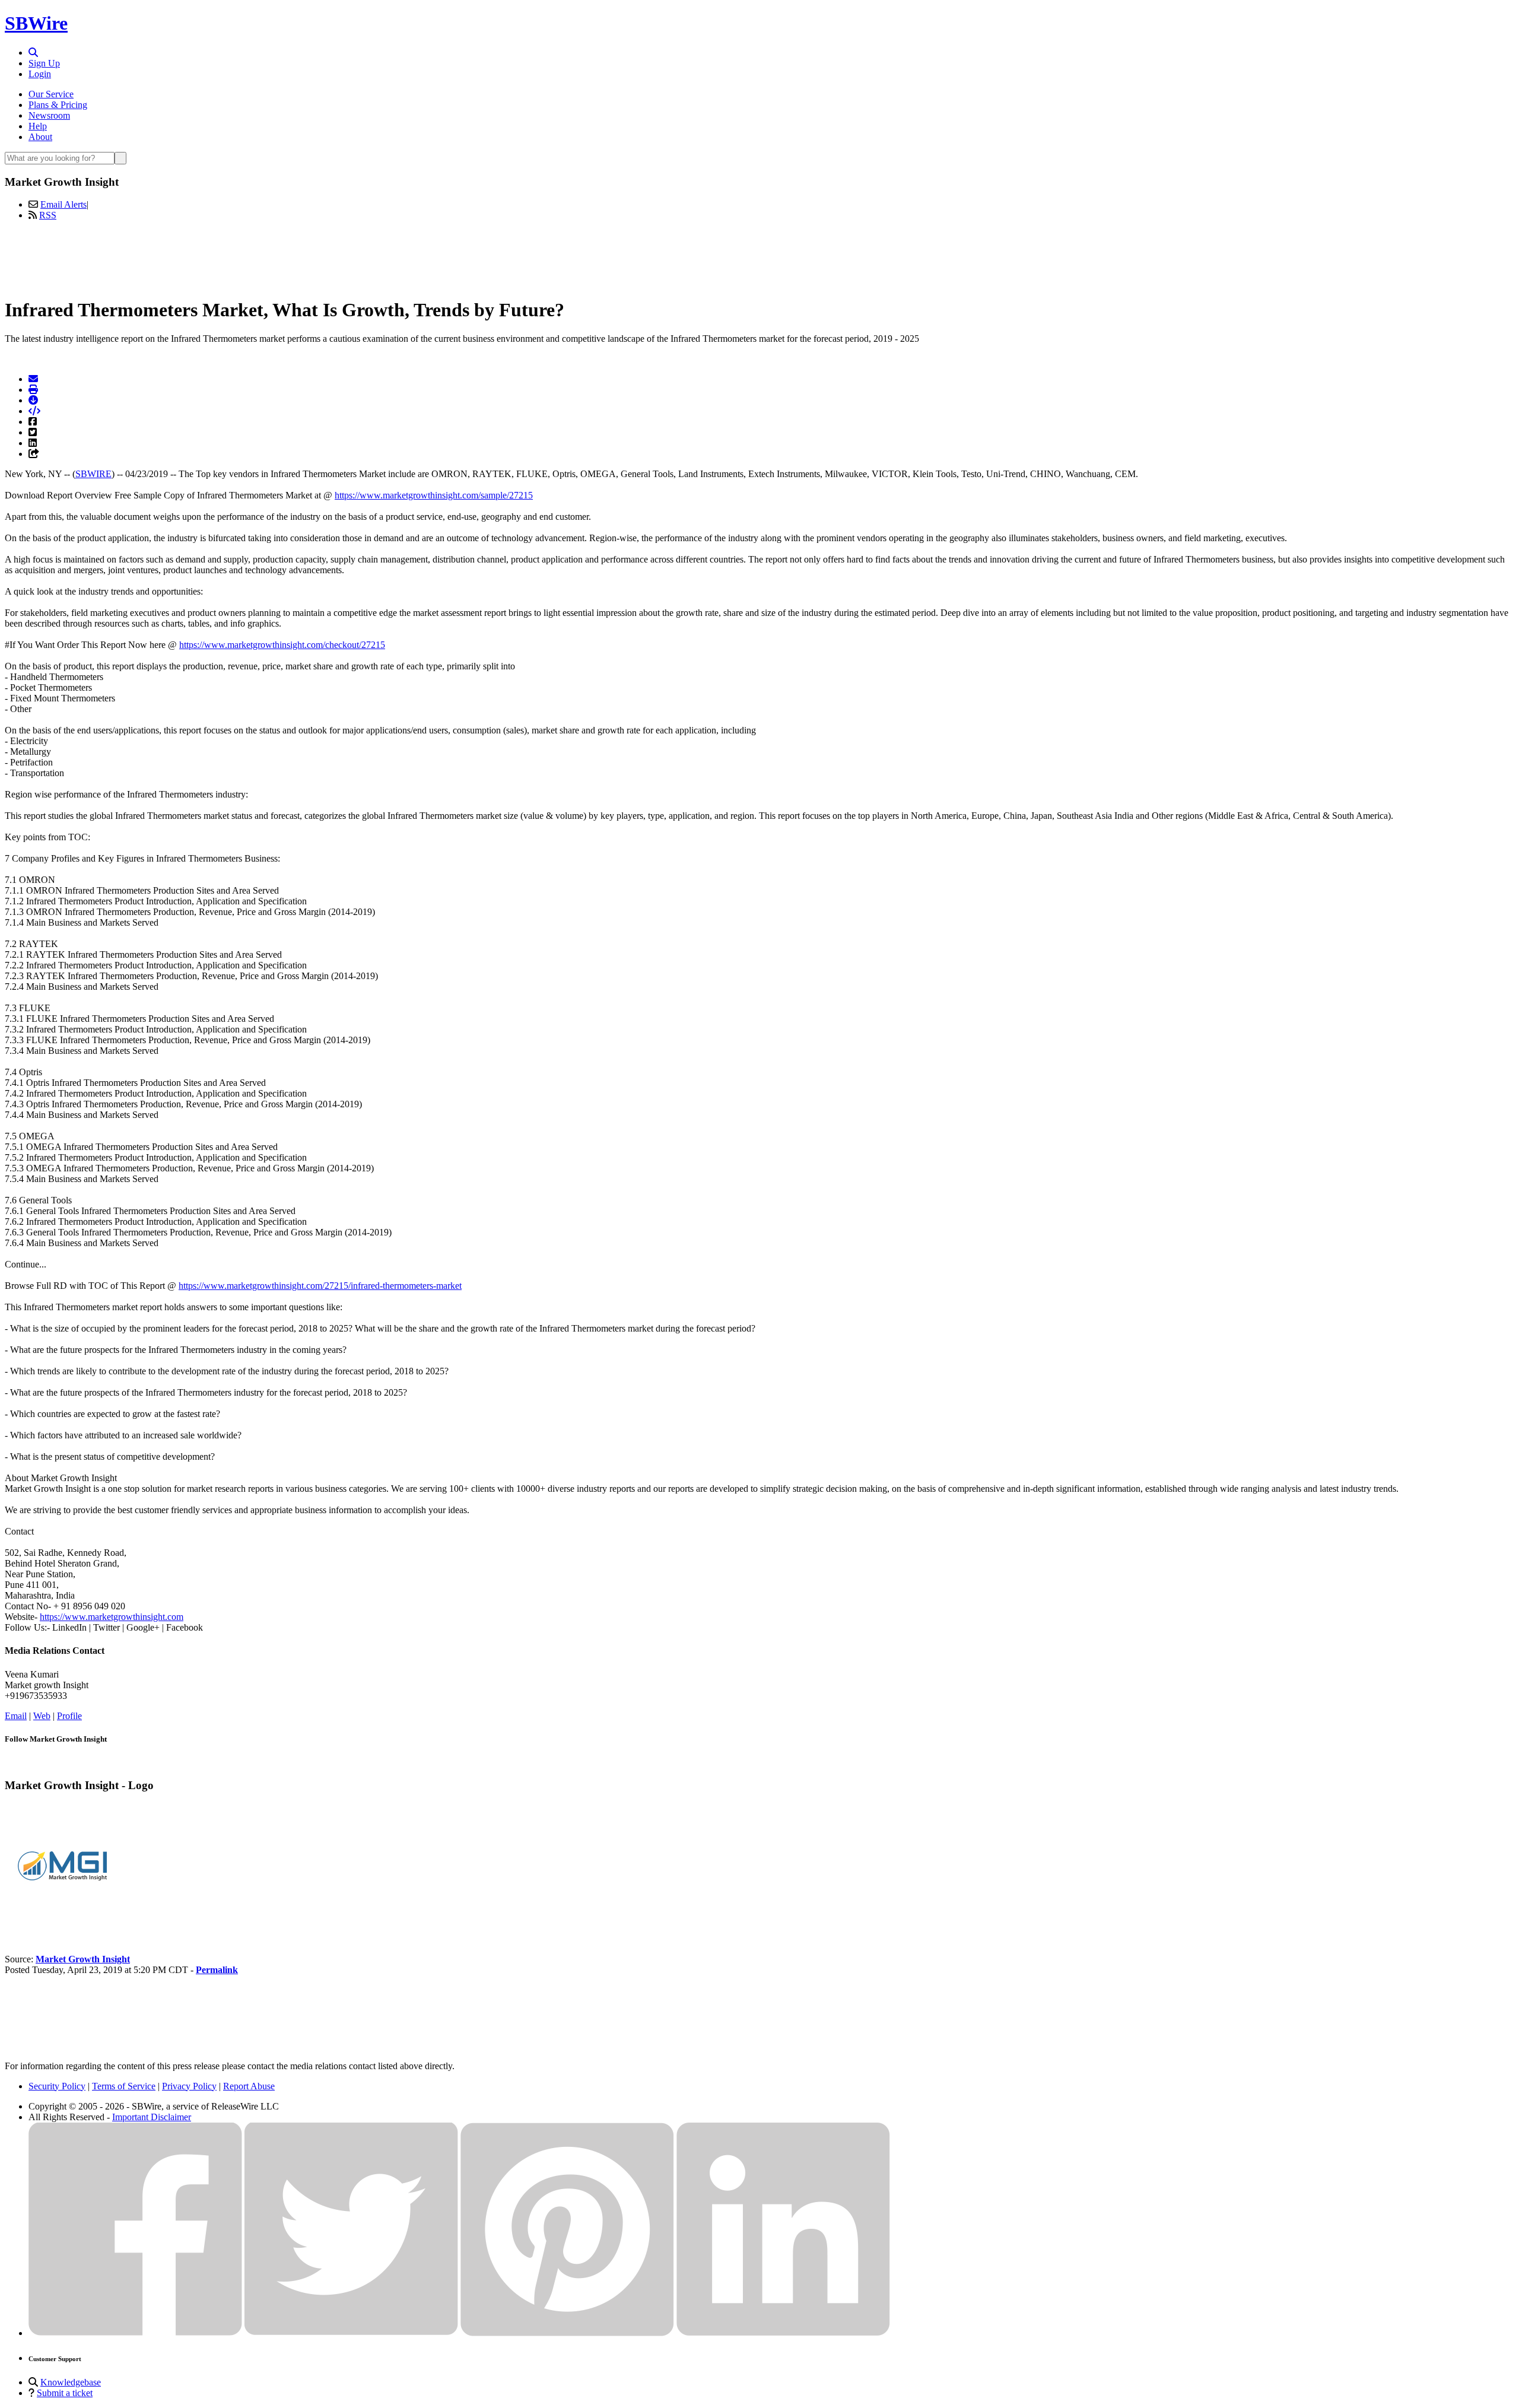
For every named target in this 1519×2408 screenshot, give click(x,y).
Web (42, 1716)
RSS (48, 215)
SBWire (36, 23)
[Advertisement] (759, 257)
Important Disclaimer (152, 2117)
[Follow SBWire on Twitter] (351, 2333)
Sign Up (44, 63)
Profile (69, 1716)
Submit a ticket (65, 2393)
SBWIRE (93, 474)
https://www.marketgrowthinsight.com (112, 1617)
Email (16, 1716)
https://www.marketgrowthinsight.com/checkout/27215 (282, 645)
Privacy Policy (189, 2086)
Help (38, 126)
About (40, 137)
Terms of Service (124, 2086)
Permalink (217, 1970)
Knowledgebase (71, 2382)
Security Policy (57, 2086)
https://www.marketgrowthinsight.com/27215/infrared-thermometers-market (320, 1286)
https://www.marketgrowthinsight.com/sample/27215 (434, 495)
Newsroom (49, 115)
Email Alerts (63, 204)
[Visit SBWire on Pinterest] (567, 2333)
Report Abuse (249, 2086)
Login (40, 74)
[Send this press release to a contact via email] (33, 379)
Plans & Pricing (58, 105)
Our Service (51, 94)
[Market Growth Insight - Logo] (64, 1919)
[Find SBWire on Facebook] (135, 2333)
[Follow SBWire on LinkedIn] (783, 2333)
